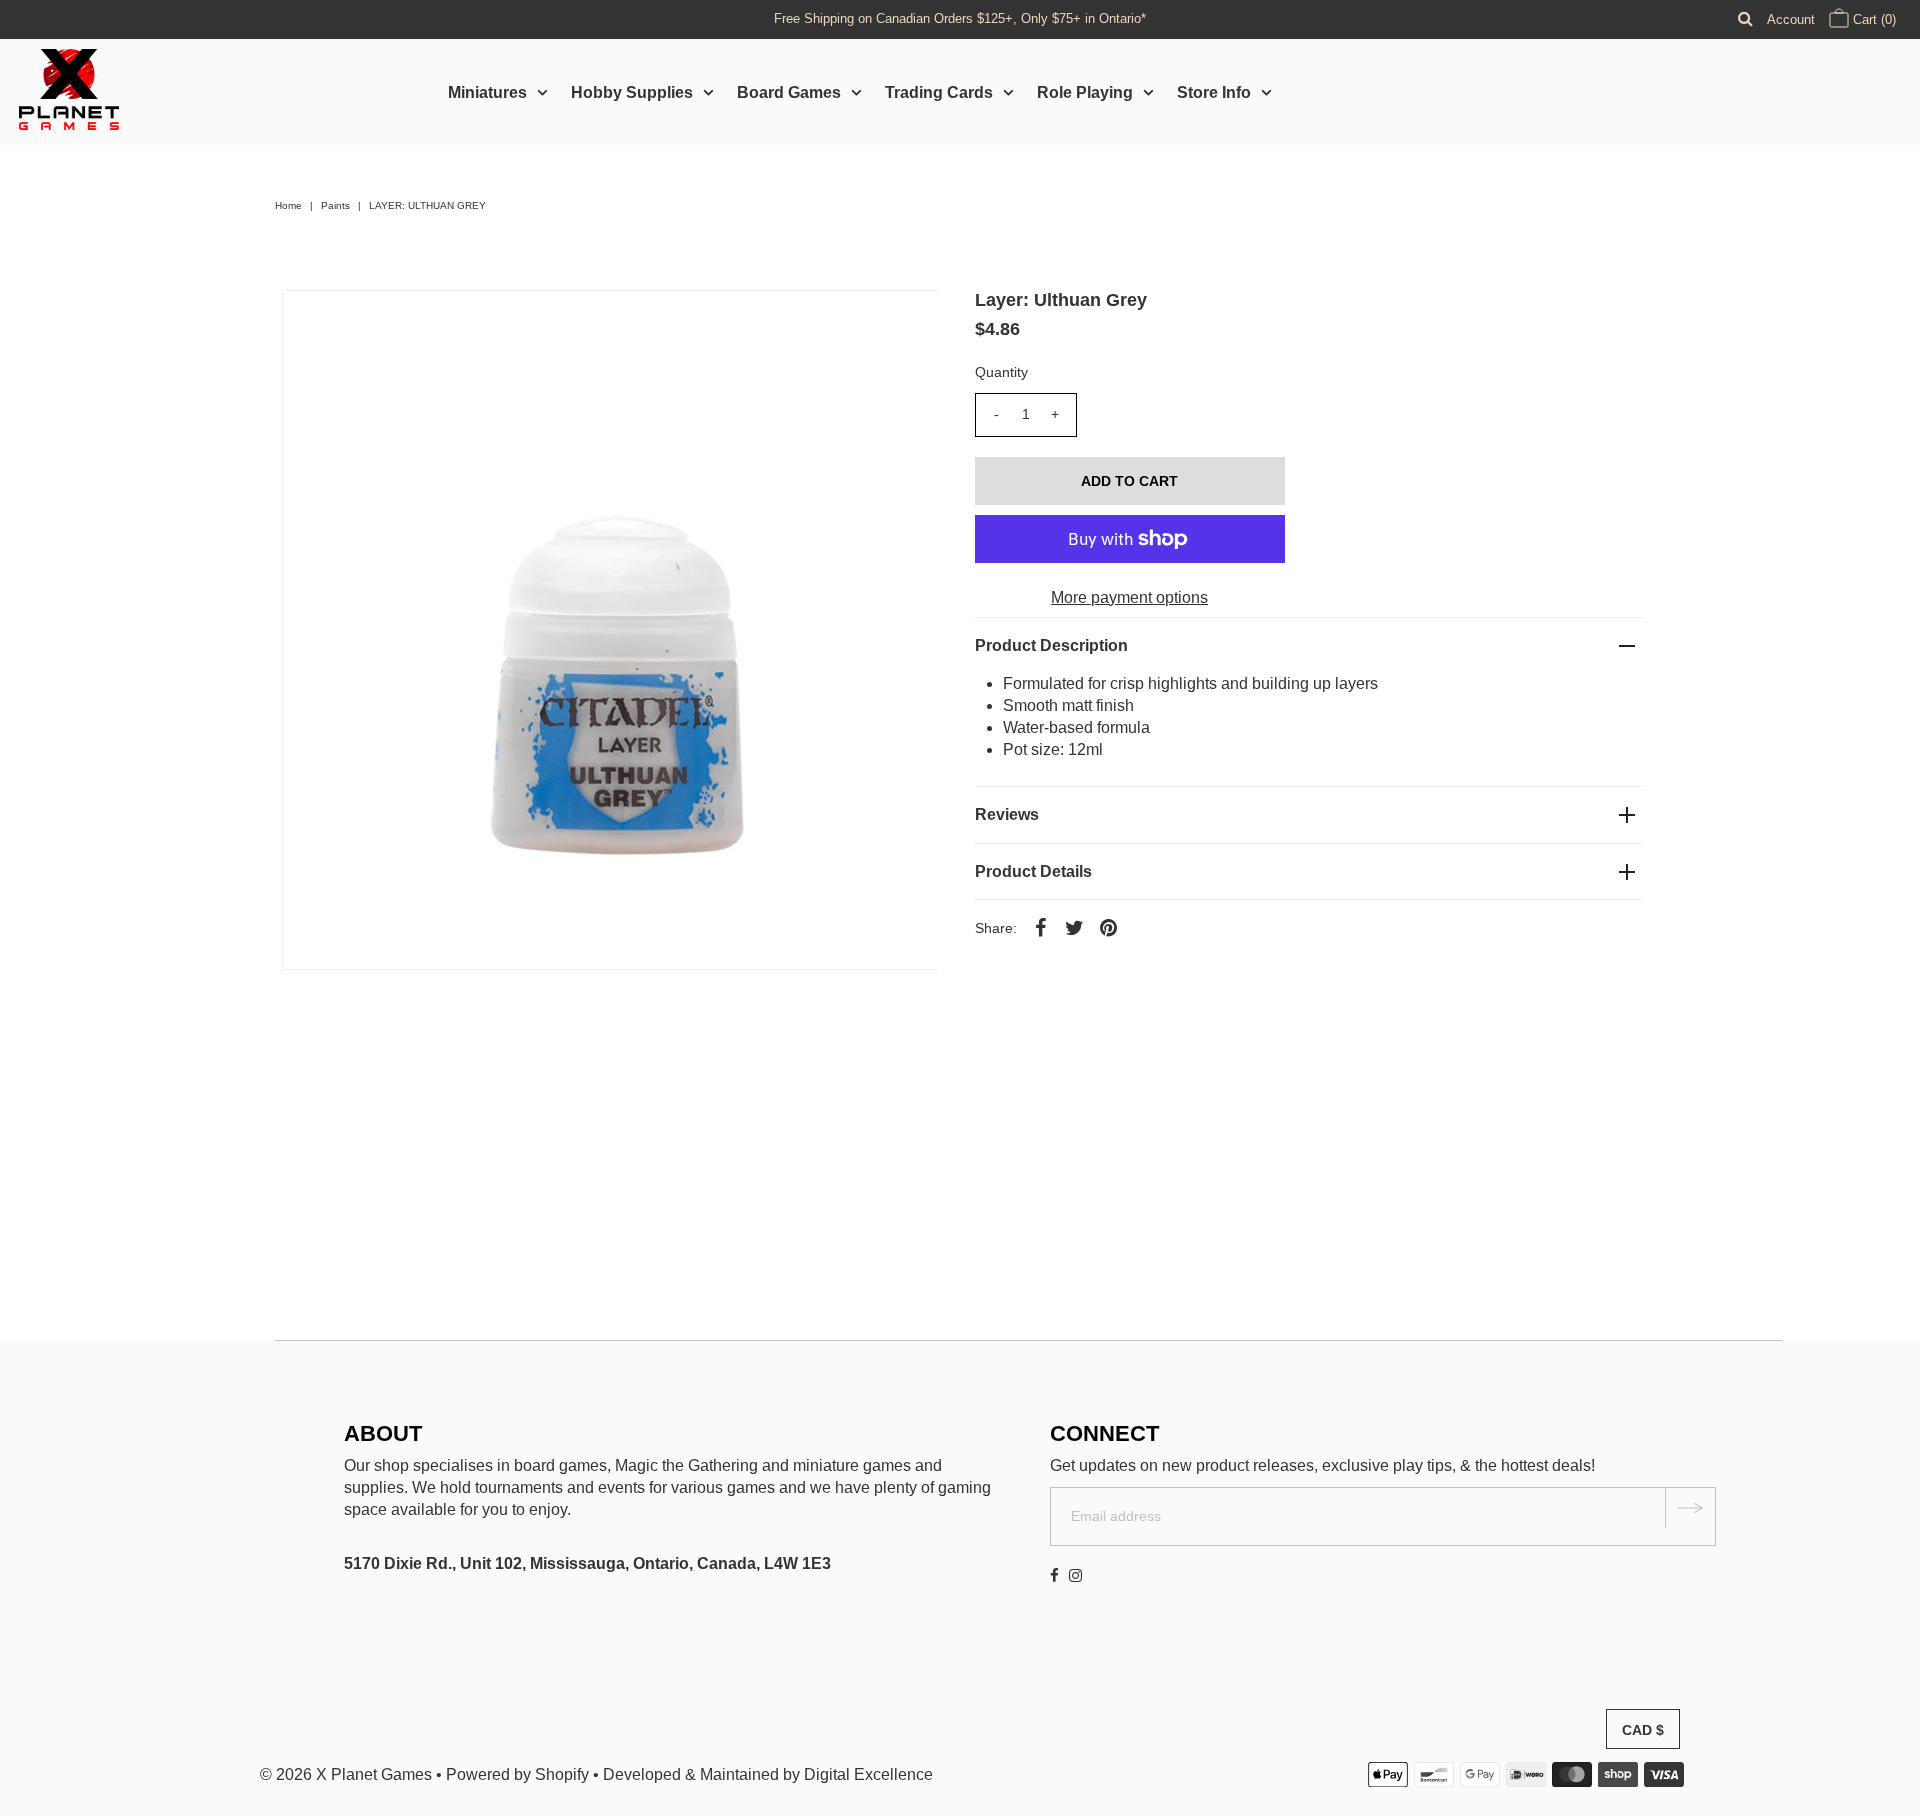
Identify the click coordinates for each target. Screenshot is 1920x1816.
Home (288, 205)
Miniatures (487, 92)
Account (1791, 19)
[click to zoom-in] (906, 322)
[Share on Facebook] (1041, 927)
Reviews (1007, 814)
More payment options (1129, 597)
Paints (335, 205)
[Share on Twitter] (1075, 927)
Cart (1872, 19)
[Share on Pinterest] (1109, 927)
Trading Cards (939, 92)
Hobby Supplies (632, 92)
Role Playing (1085, 92)
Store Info (1214, 92)
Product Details (1033, 871)
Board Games (789, 92)
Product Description (1051, 645)
